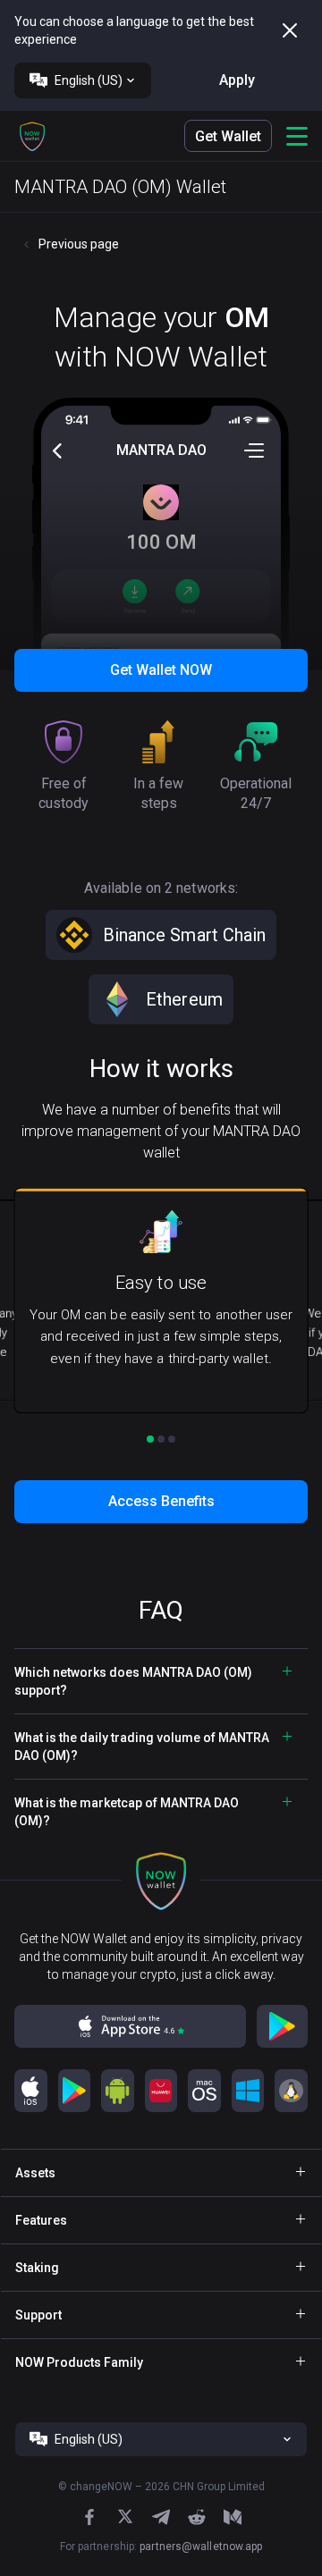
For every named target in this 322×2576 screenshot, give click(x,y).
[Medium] (233, 2517)
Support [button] (38, 2315)
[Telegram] (161, 2517)
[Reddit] (197, 2517)
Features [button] (41, 2220)
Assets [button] (35, 2173)
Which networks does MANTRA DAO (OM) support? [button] (133, 1681)
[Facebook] (89, 2517)
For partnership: (161, 2547)
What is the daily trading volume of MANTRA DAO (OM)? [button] (142, 1747)
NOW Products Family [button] (79, 2362)
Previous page (79, 244)
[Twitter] (125, 2517)
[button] (32, 136)
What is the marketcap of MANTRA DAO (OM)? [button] (127, 1812)
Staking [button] (37, 2268)
